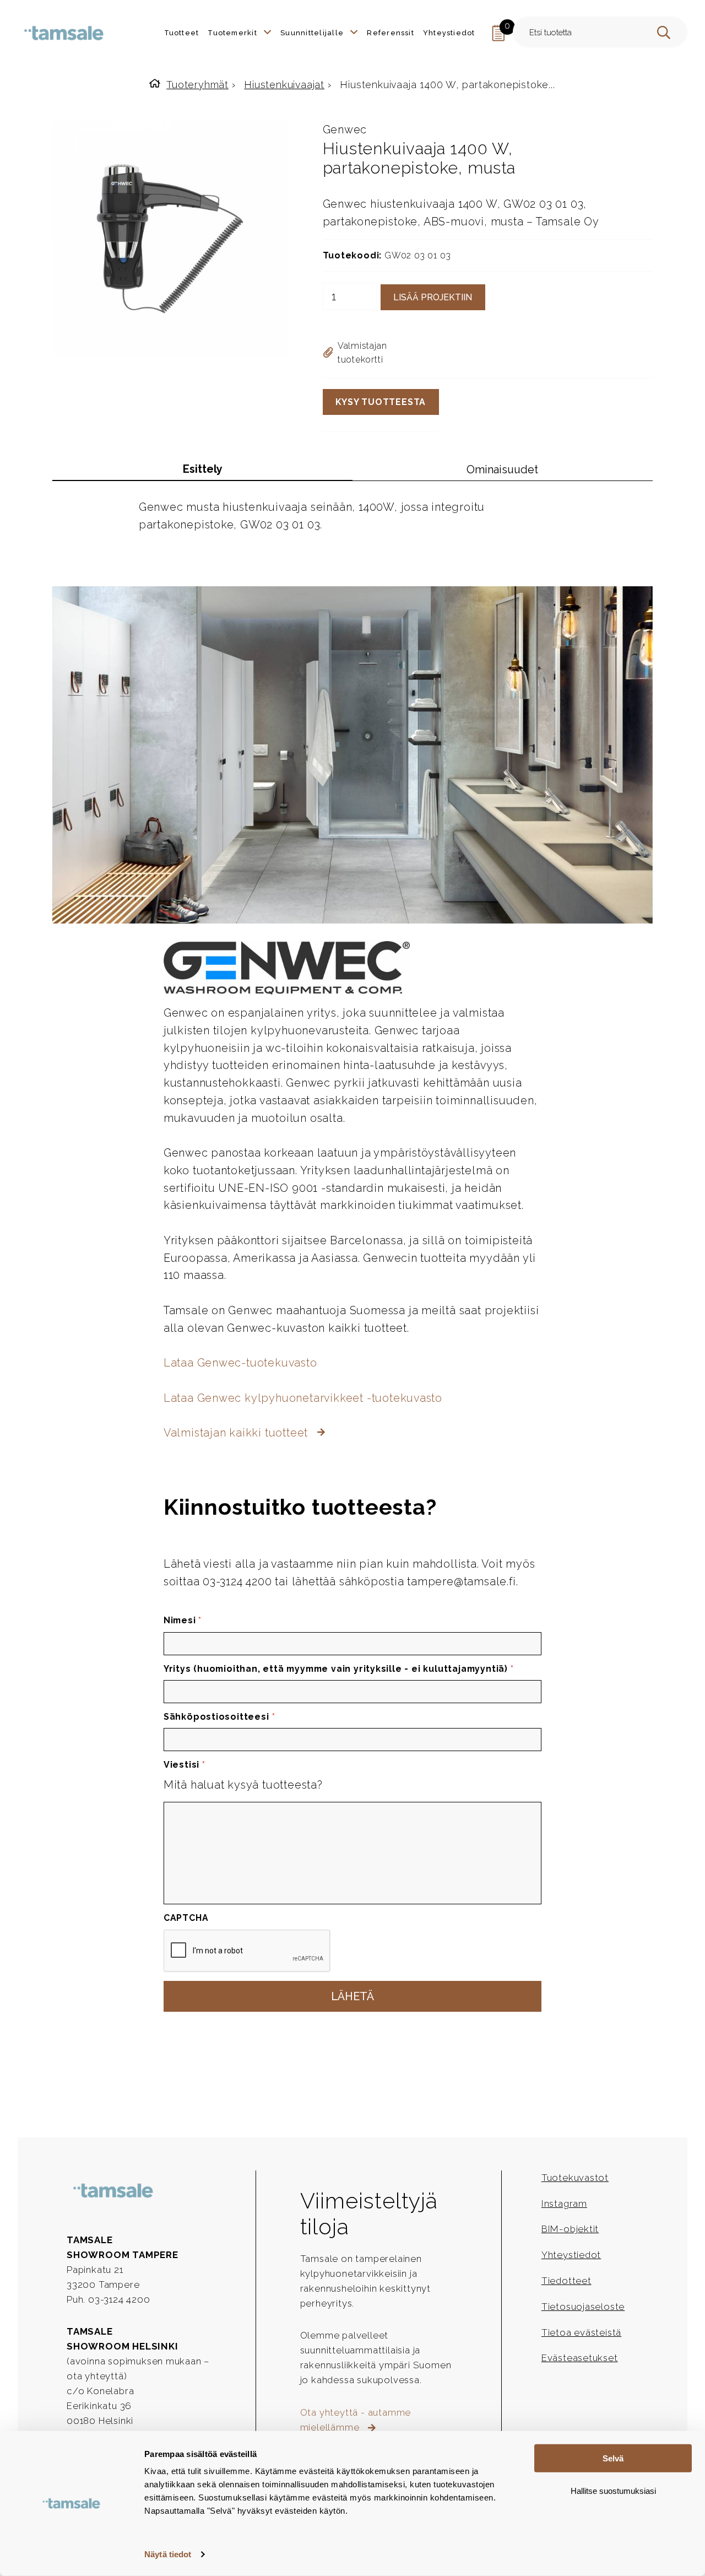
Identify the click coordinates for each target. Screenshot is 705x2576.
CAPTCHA (186, 1918)
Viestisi (185, 1765)
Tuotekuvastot (575, 2178)
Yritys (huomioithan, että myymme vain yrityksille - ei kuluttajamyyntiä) (339, 1669)
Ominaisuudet (502, 469)
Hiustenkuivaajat (284, 85)
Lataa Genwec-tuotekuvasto (240, 1363)
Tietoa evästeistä (582, 2332)
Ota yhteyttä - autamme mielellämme (356, 2420)
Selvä (613, 2458)
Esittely (203, 469)
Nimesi (183, 1620)
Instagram (564, 2204)
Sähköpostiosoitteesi (219, 1717)
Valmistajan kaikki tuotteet (237, 1433)
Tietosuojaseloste (583, 2307)
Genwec (345, 129)
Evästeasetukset (580, 2358)
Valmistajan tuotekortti (362, 353)
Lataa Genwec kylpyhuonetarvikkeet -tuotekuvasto (303, 1398)
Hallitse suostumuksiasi (613, 2490)
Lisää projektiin (433, 297)
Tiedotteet (566, 2281)
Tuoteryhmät (197, 85)
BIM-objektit (570, 2229)
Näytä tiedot (168, 2554)
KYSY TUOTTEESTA (381, 402)
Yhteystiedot (571, 2255)
